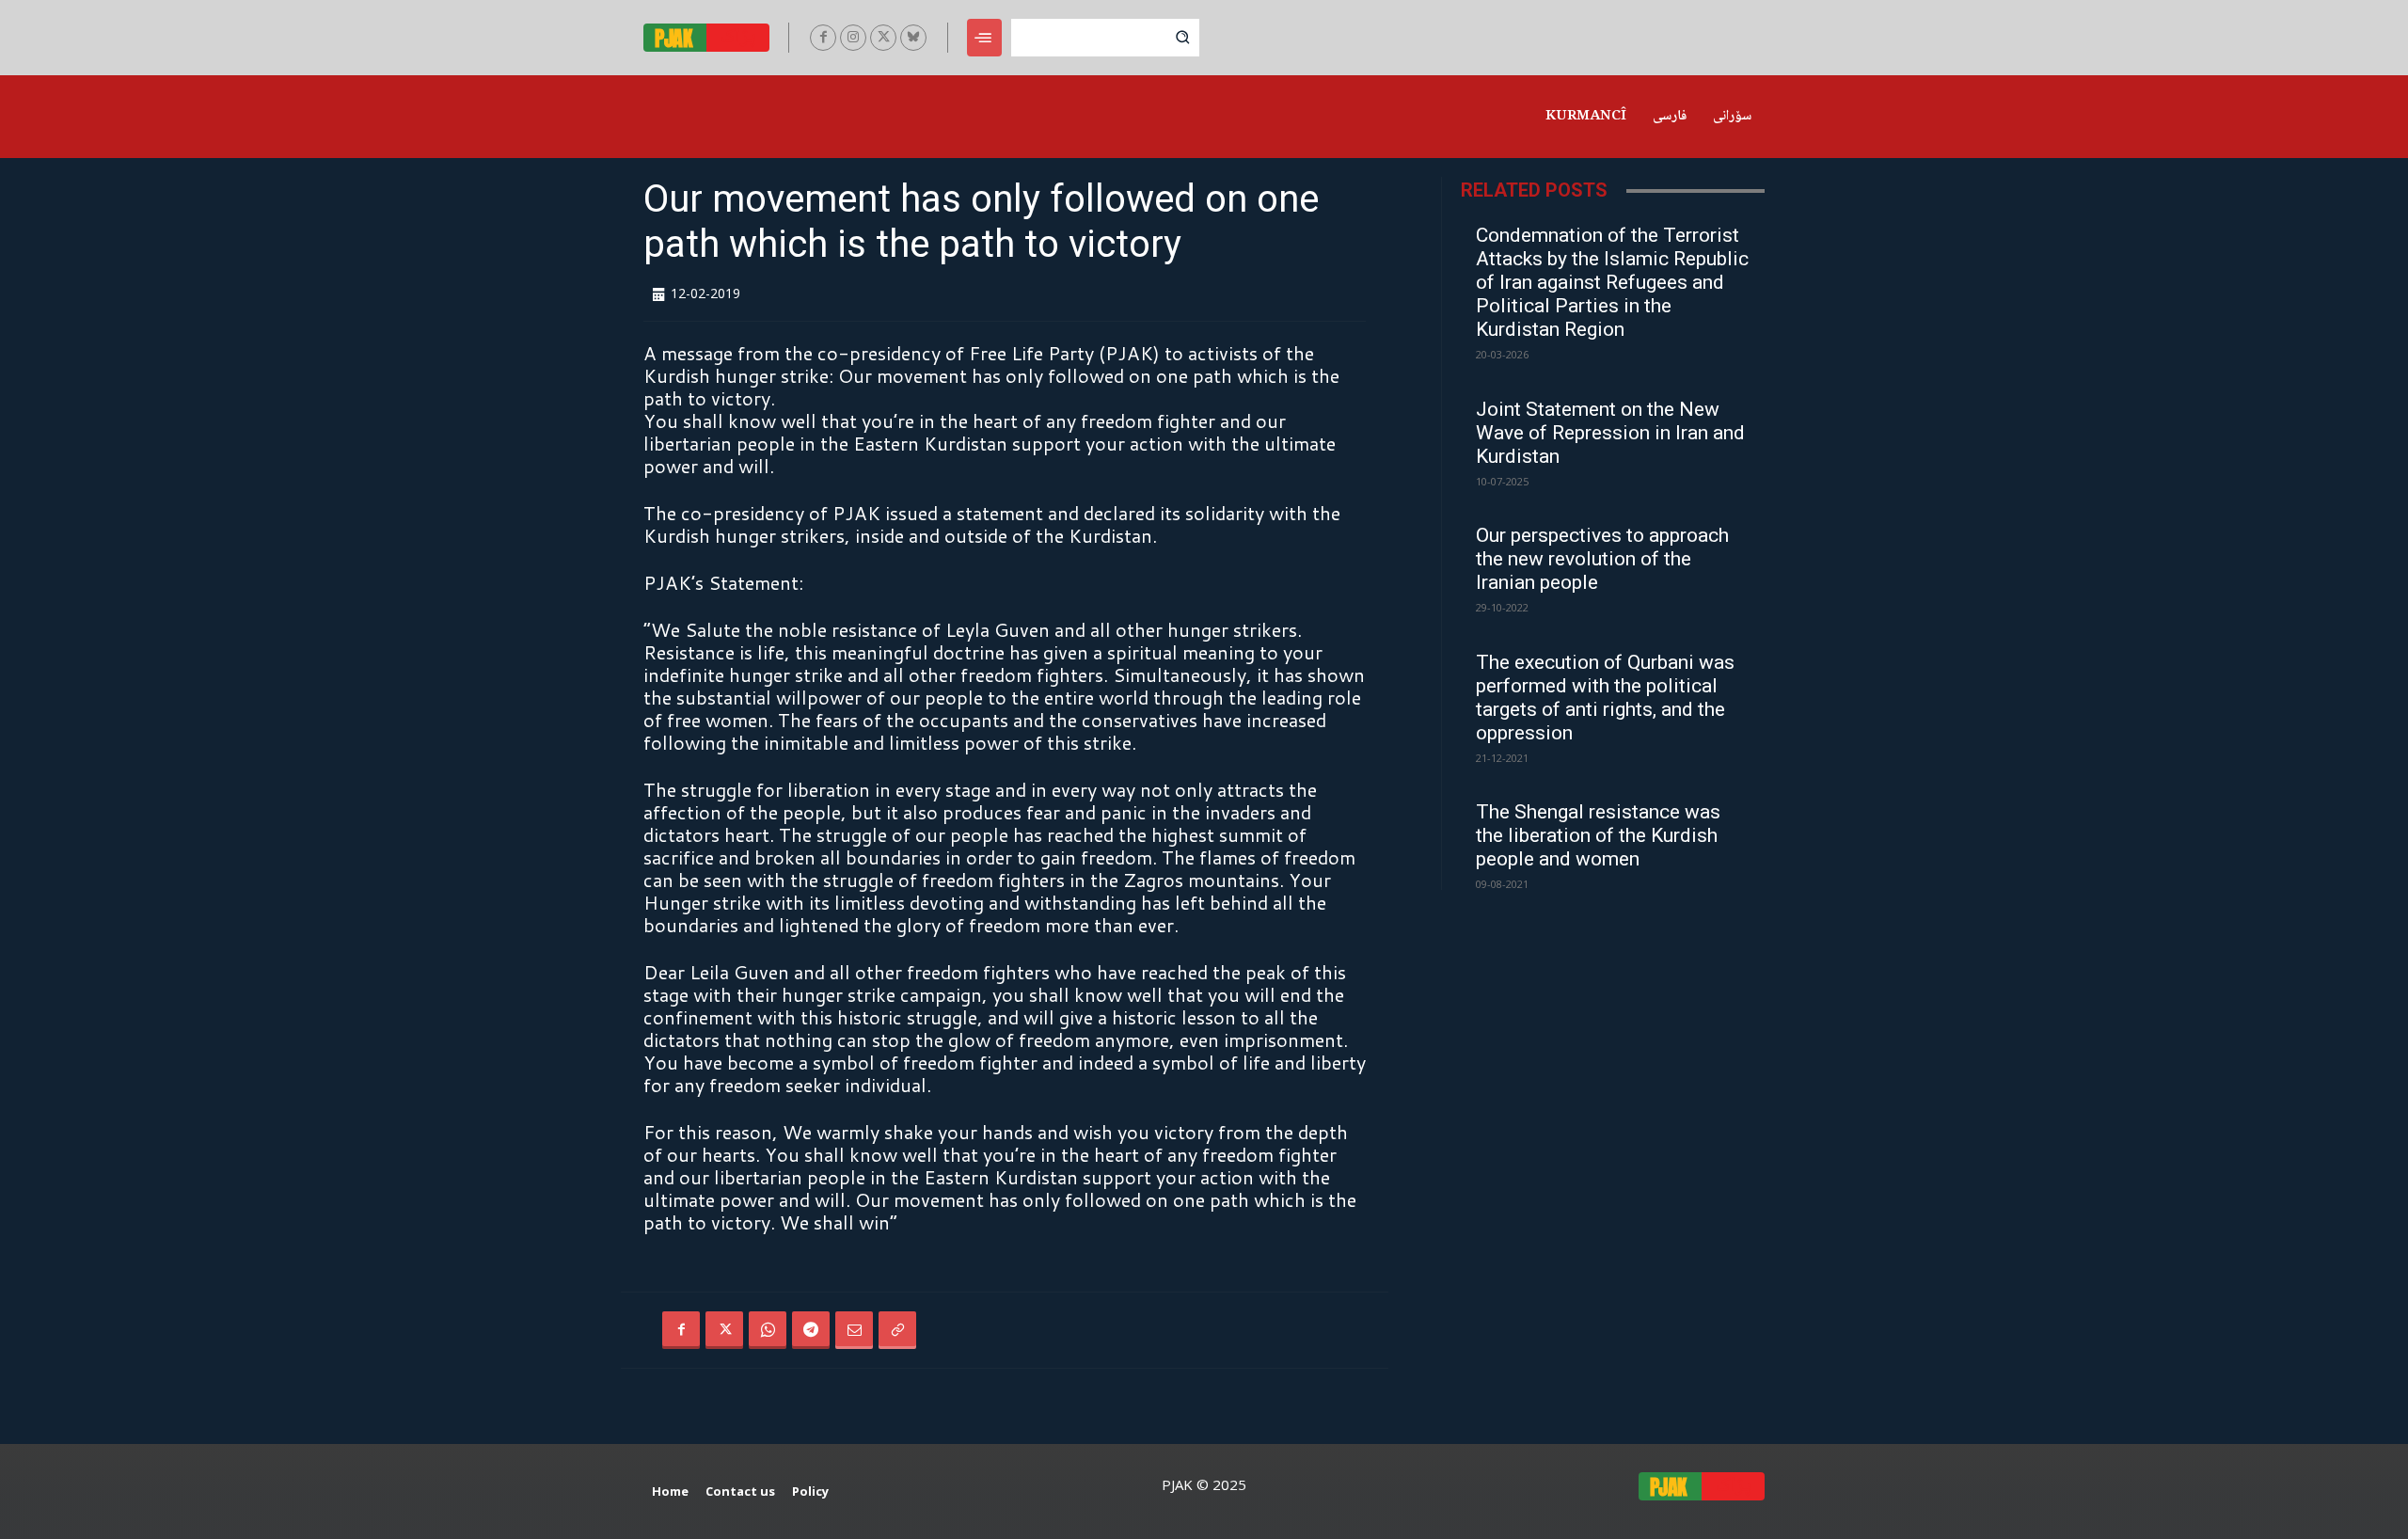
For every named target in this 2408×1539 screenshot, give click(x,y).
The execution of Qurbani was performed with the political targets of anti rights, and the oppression (1605, 698)
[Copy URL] (897, 1330)
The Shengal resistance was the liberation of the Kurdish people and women (1598, 835)
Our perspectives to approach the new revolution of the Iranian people (1602, 559)
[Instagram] (853, 38)
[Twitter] (883, 38)
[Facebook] (823, 38)
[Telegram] (811, 1330)
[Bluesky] (913, 38)
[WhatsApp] (768, 1330)
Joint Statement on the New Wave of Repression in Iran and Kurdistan (1610, 433)
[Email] (854, 1330)
